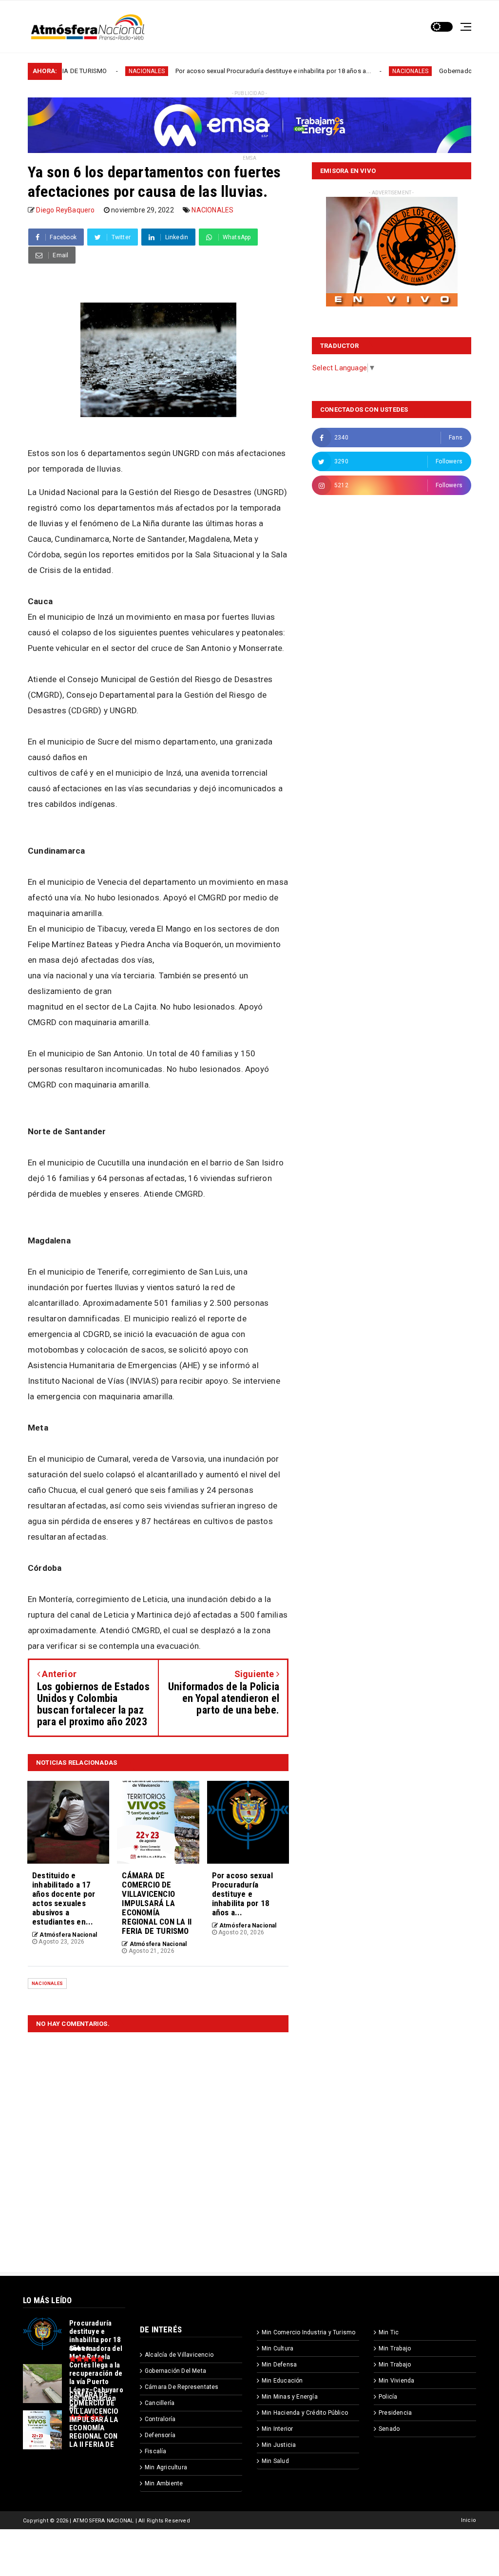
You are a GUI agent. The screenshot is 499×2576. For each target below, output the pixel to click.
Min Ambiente (164, 2483)
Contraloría (160, 2419)
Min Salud (275, 2461)
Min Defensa (279, 2365)
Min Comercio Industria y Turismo (308, 2332)
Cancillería (160, 2403)
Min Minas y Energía (290, 2397)
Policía (388, 2397)
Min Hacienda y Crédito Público (305, 2413)
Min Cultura (278, 2348)
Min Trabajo (395, 2348)
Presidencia (395, 2413)
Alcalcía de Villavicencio (179, 2355)
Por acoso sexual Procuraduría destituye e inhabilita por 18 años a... (203, 71)
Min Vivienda (396, 2381)
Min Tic (389, 2332)
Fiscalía (156, 2451)
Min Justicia (279, 2445)
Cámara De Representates (182, 2387)
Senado (389, 2429)
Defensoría (160, 2435)
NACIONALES (77, 71)
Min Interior (277, 2429)
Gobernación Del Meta (175, 2371)
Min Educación (282, 2381)
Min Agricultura (166, 2467)
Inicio (469, 2520)
